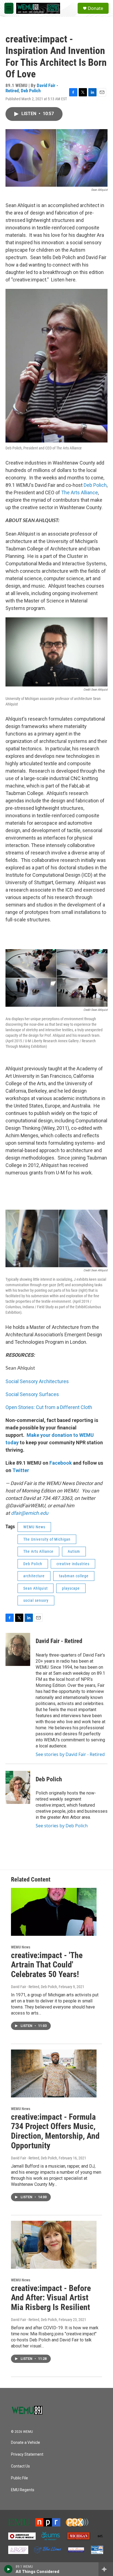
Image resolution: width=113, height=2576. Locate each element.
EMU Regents (23, 2490)
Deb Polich (31, 91)
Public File (19, 2478)
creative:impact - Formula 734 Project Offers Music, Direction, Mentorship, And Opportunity (55, 2131)
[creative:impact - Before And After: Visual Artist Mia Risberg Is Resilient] (54, 2245)
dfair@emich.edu (30, 1513)
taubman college (74, 1576)
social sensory (36, 1600)
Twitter (20, 1470)
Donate (95, 8)
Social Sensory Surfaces (32, 1394)
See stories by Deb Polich (62, 1826)
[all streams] (106, 2569)
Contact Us (20, 2466)
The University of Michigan (47, 1539)
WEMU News (34, 1527)
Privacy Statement (27, 2454)
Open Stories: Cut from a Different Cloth (49, 1407)
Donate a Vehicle (26, 2443)
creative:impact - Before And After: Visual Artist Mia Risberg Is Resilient (51, 2298)
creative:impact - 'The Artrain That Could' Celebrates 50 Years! (47, 1965)
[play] (8, 2569)
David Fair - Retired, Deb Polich (34, 1987)
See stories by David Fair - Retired (70, 1754)
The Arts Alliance (80, 492)
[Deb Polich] (18, 1787)
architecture (34, 1576)
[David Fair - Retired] (18, 1649)
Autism (74, 1551)
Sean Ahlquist (36, 1588)
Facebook (61, 1463)
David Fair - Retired (59, 1641)
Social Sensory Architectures (37, 1381)
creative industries (73, 1564)
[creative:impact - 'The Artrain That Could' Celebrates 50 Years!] (54, 1912)
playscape (71, 1588)
